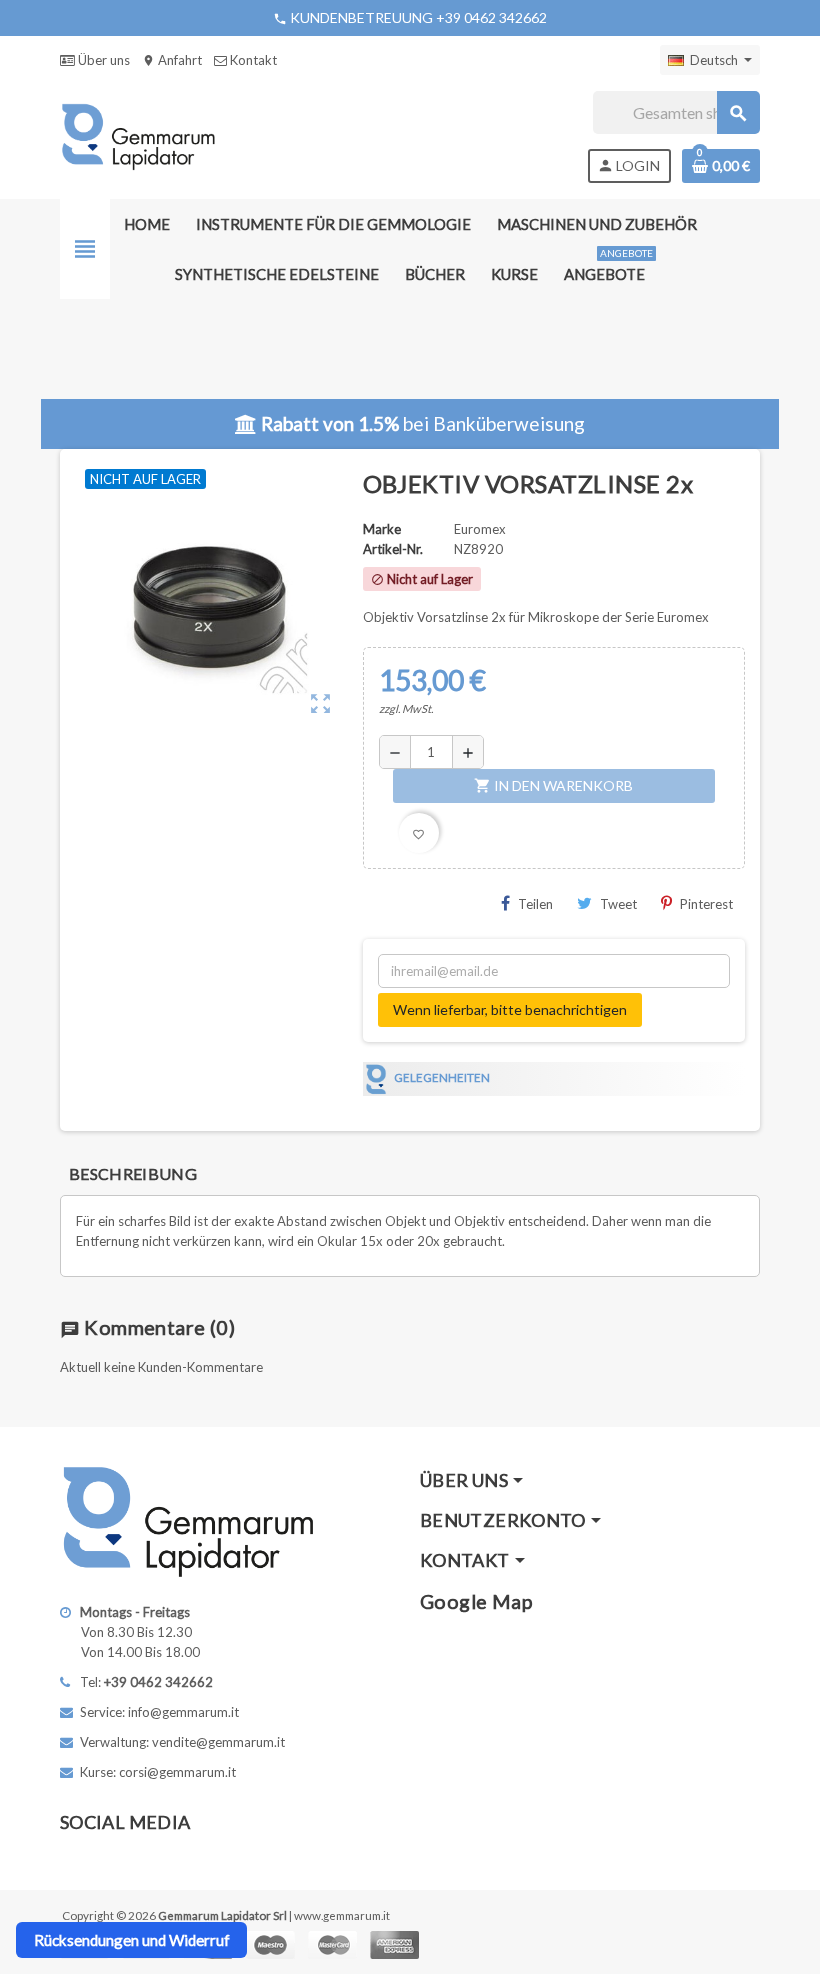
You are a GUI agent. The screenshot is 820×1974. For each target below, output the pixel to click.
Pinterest (706, 904)
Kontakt (252, 60)
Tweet (618, 904)
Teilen (535, 904)
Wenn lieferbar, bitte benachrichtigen (510, 1009)
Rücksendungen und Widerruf (132, 1940)
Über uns (102, 60)
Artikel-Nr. (393, 549)
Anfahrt (172, 60)
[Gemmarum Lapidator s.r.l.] (138, 135)
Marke (382, 529)
